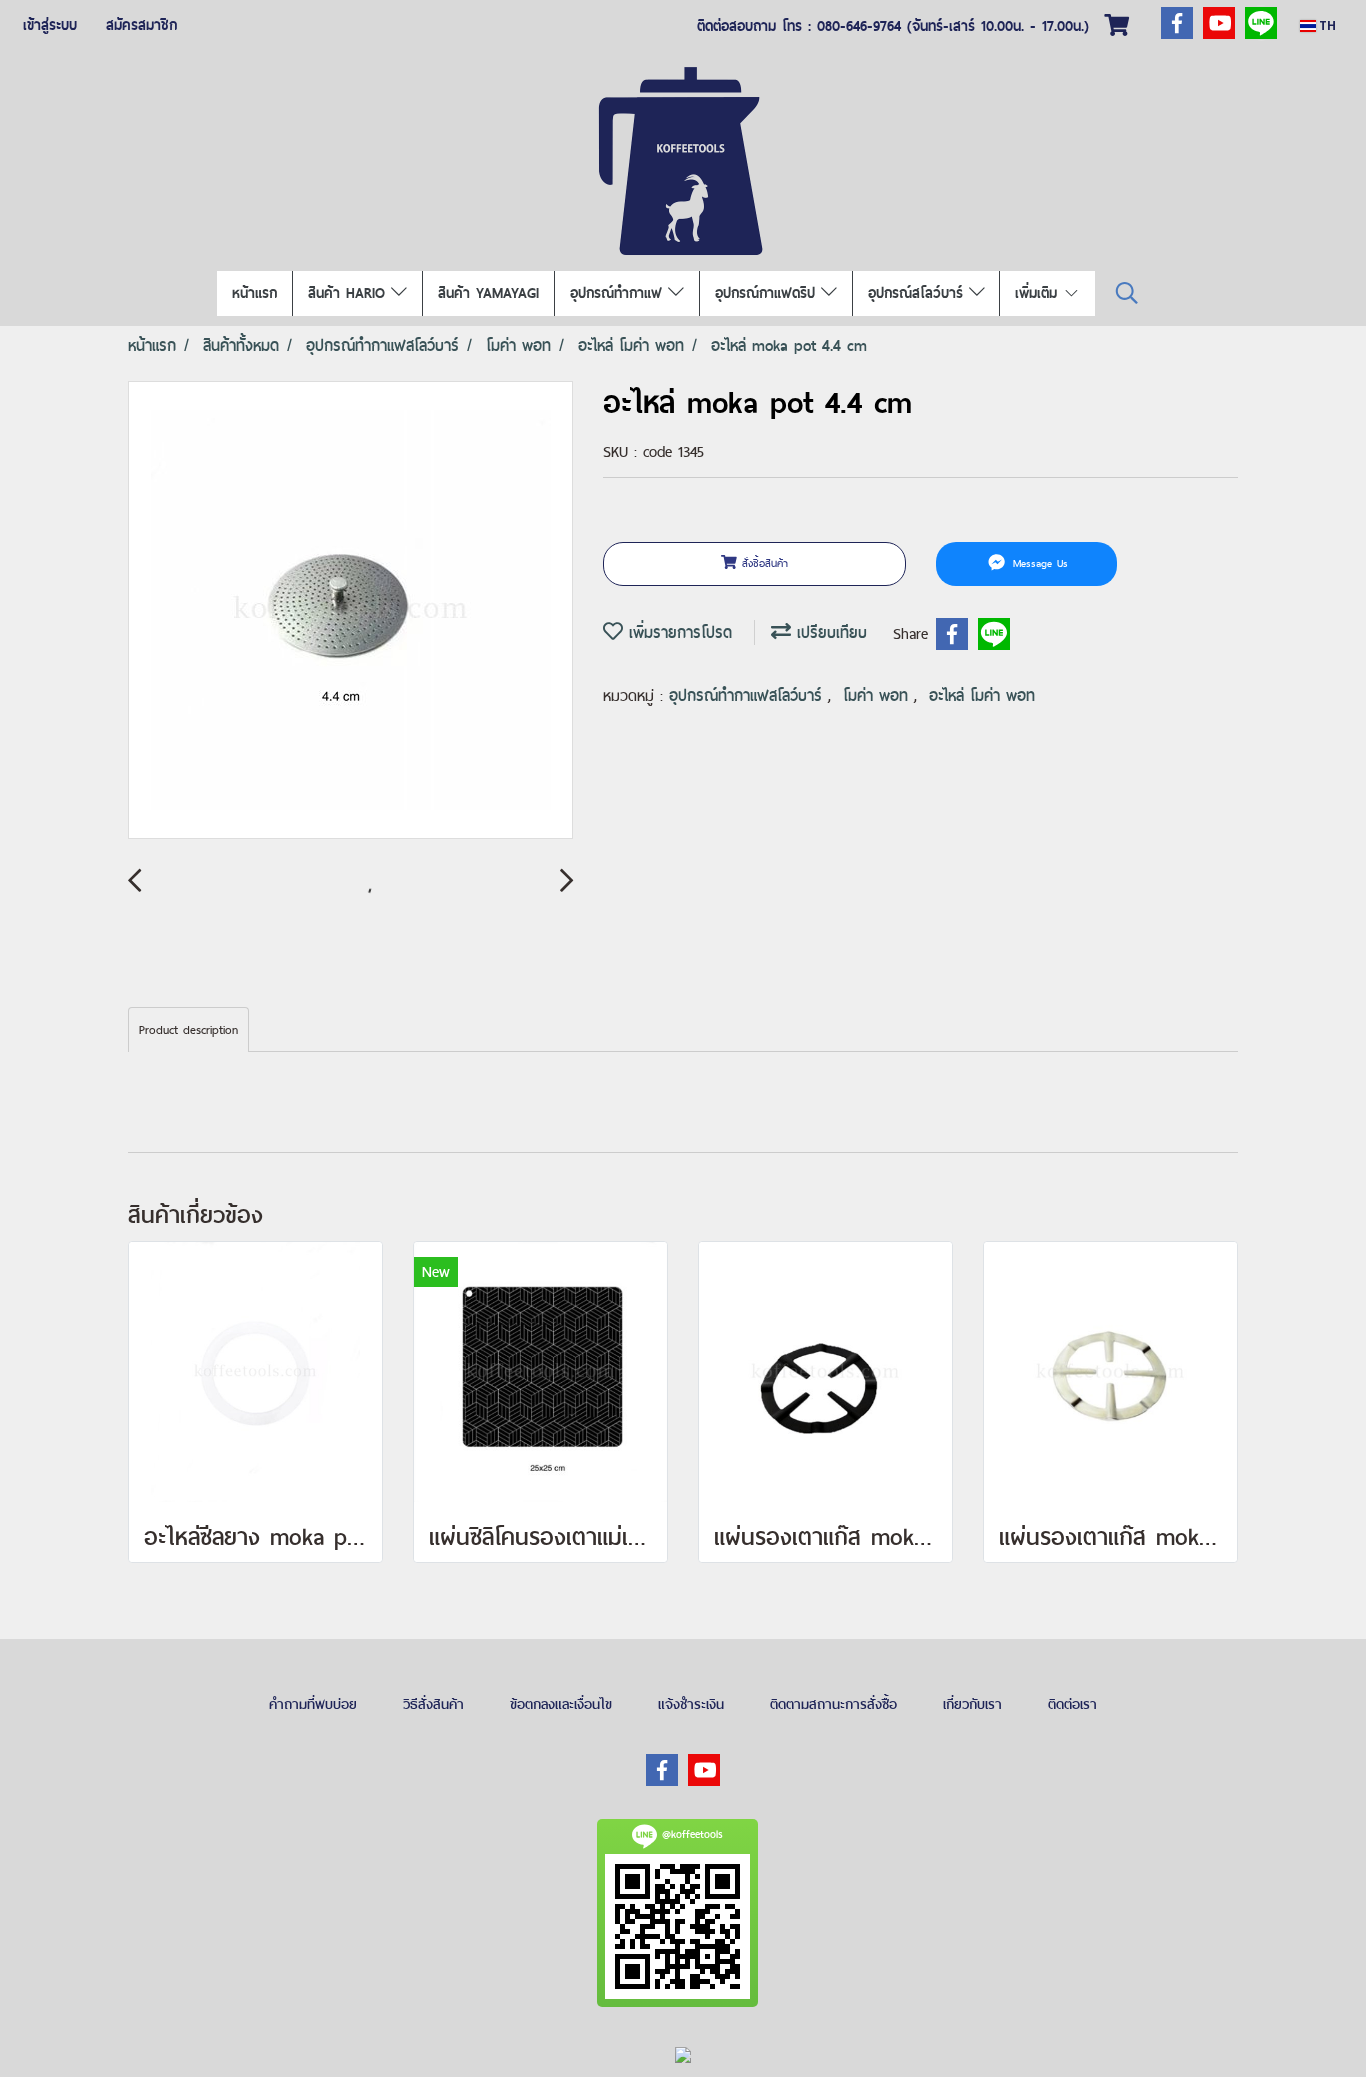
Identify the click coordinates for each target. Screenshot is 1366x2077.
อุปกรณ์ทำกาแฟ (619, 293)
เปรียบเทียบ (829, 632)
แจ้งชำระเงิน (691, 1704)
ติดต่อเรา (1072, 1704)
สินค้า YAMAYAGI (488, 293)
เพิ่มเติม (1039, 293)
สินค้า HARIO (349, 293)
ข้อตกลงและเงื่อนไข (561, 1704)
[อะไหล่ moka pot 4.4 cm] (350, 611)
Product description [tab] (188, 1030)
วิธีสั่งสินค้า (433, 1704)
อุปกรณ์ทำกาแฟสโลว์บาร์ (748, 695)
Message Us (1038, 563)
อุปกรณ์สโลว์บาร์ (918, 293)
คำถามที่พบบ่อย (313, 1704)
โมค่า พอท (878, 695)
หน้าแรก (254, 293)
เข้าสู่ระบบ (50, 25)
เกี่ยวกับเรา (972, 1704)
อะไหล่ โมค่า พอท (982, 695)
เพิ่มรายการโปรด (677, 632)
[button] (1127, 293)
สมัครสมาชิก (141, 25)
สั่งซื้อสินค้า (762, 563)
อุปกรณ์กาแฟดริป (768, 293)
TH (1326, 25)
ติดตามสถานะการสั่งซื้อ (833, 1704)
